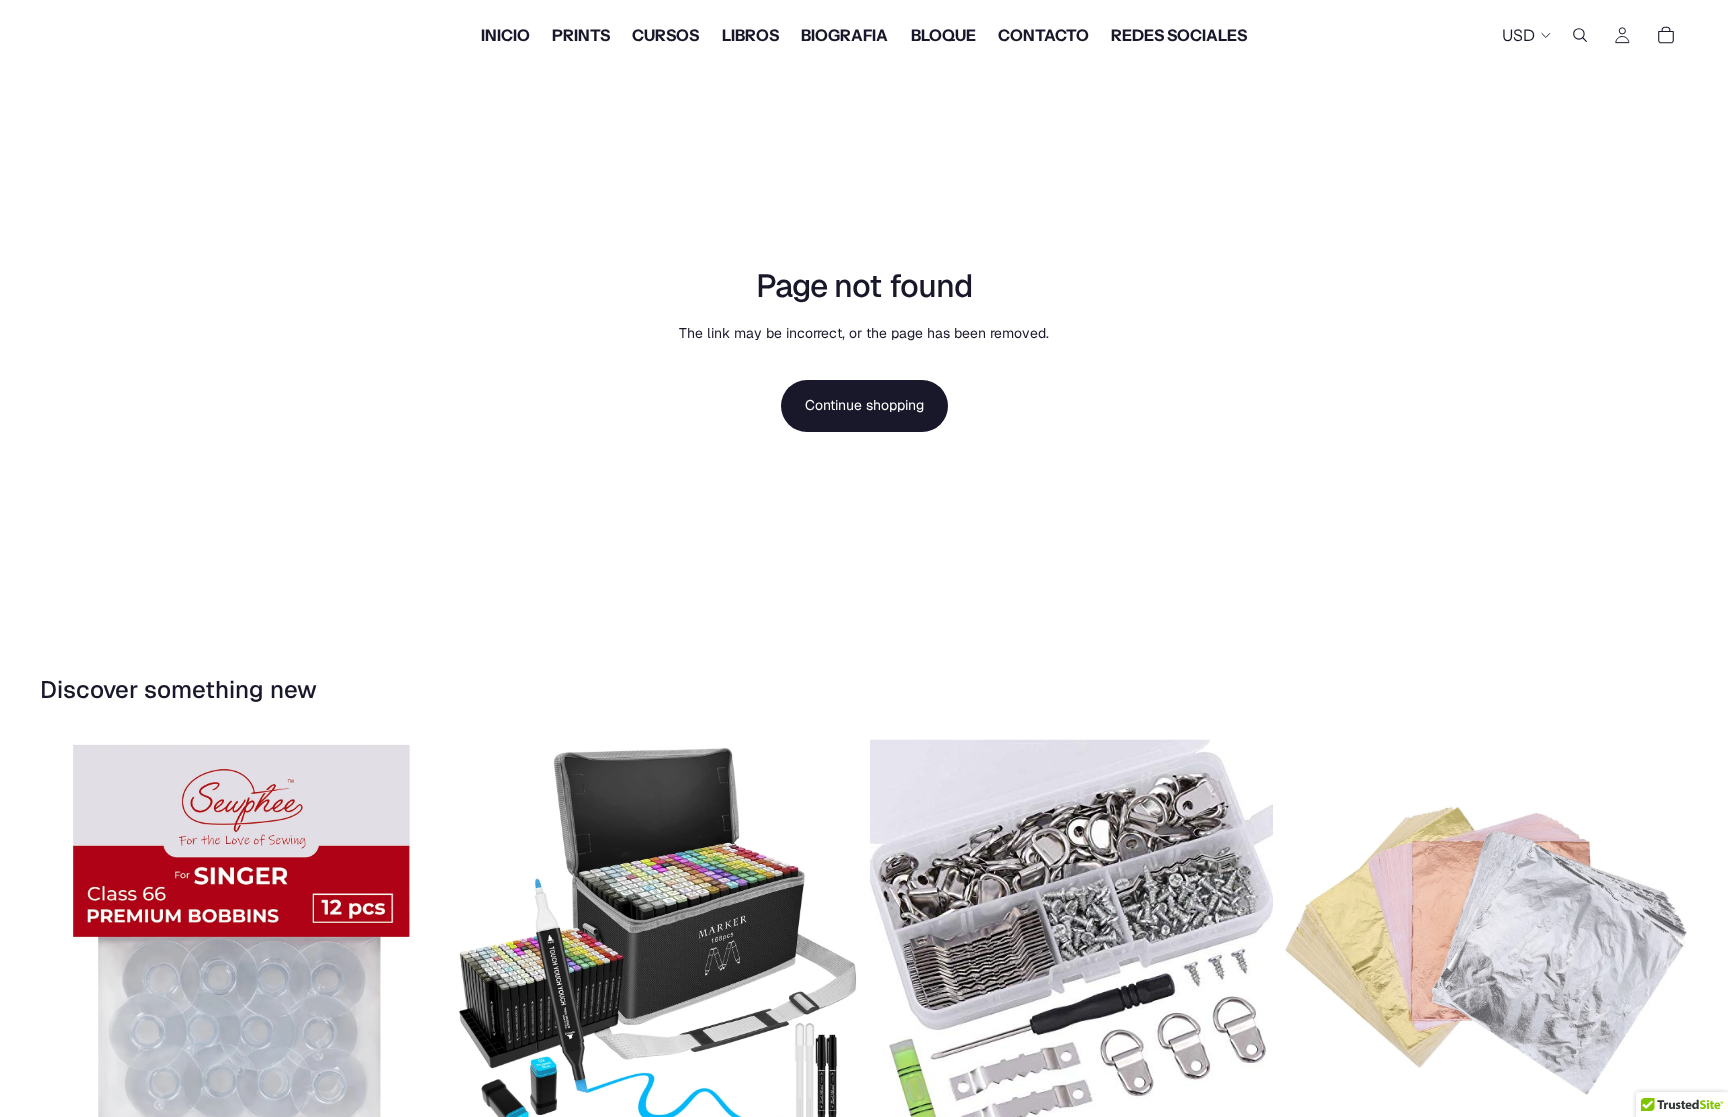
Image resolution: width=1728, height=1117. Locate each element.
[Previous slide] (485, 941)
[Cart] (1666, 35)
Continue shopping (864, 405)
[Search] (1580, 35)
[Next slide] (828, 941)
